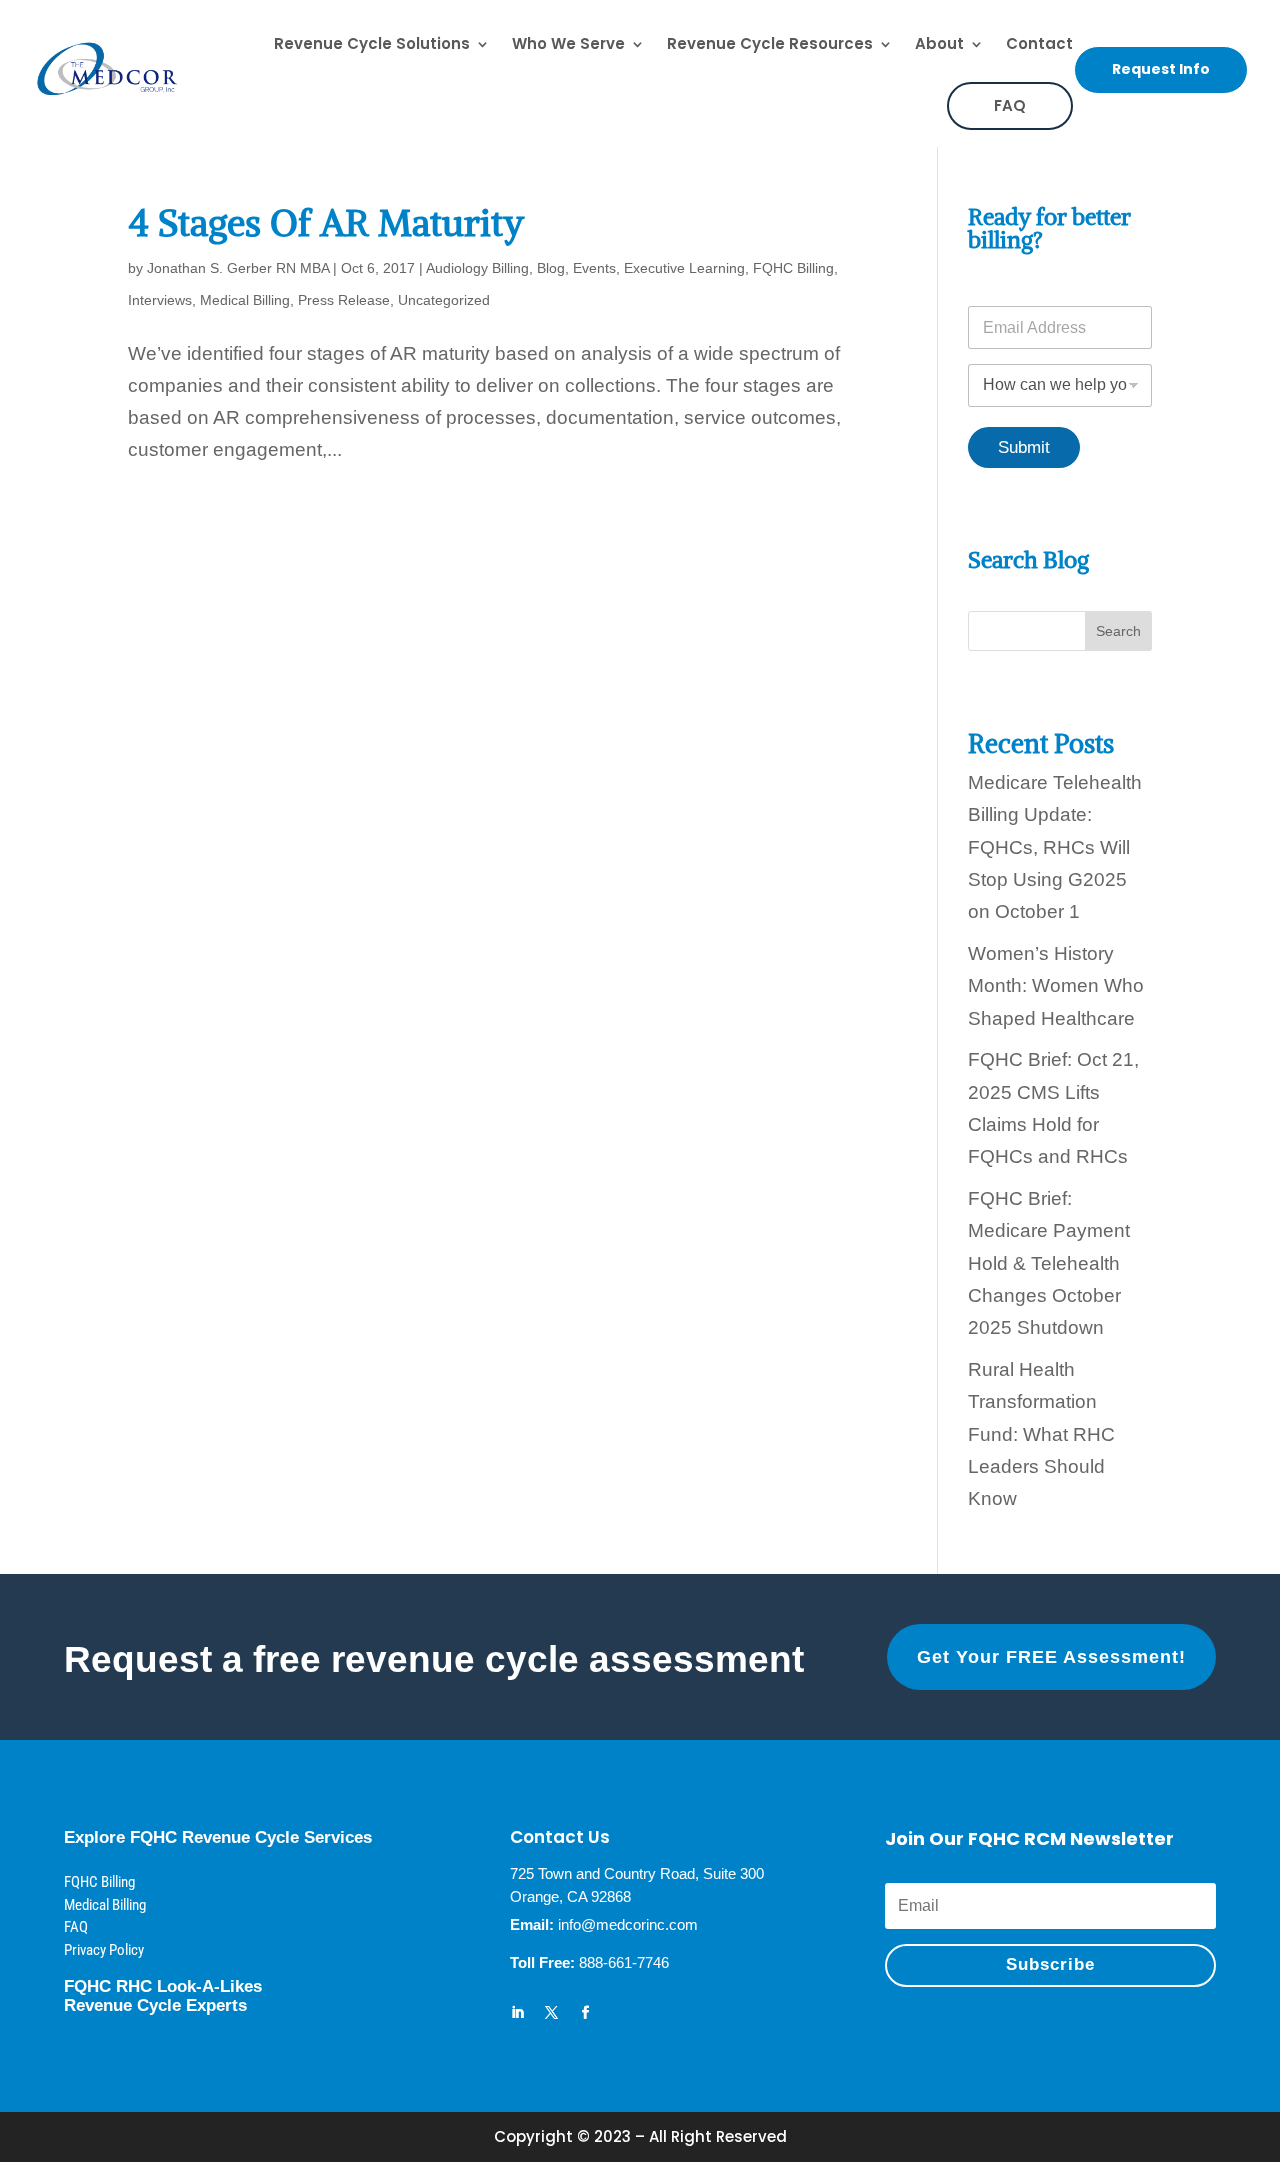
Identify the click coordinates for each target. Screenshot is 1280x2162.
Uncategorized (444, 300)
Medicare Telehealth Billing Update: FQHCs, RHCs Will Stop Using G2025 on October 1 (1055, 847)
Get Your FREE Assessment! (1051, 1657)
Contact (1039, 43)
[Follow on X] (552, 2013)
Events (594, 268)
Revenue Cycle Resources (770, 43)
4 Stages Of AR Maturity (326, 223)
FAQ (1010, 105)
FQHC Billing (793, 268)
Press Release (344, 300)
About (939, 43)
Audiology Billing (477, 268)
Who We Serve (568, 43)
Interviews (160, 300)
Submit (1024, 447)
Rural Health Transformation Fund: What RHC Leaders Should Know (1041, 1434)
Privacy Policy (104, 1950)
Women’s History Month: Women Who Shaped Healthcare (1056, 986)
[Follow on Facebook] (586, 2013)
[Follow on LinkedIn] (518, 2013)
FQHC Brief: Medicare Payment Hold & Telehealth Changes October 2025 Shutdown (1049, 1263)
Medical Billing (245, 300)
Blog (551, 268)
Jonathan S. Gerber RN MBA (238, 268)
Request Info (1161, 69)
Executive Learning (684, 268)
